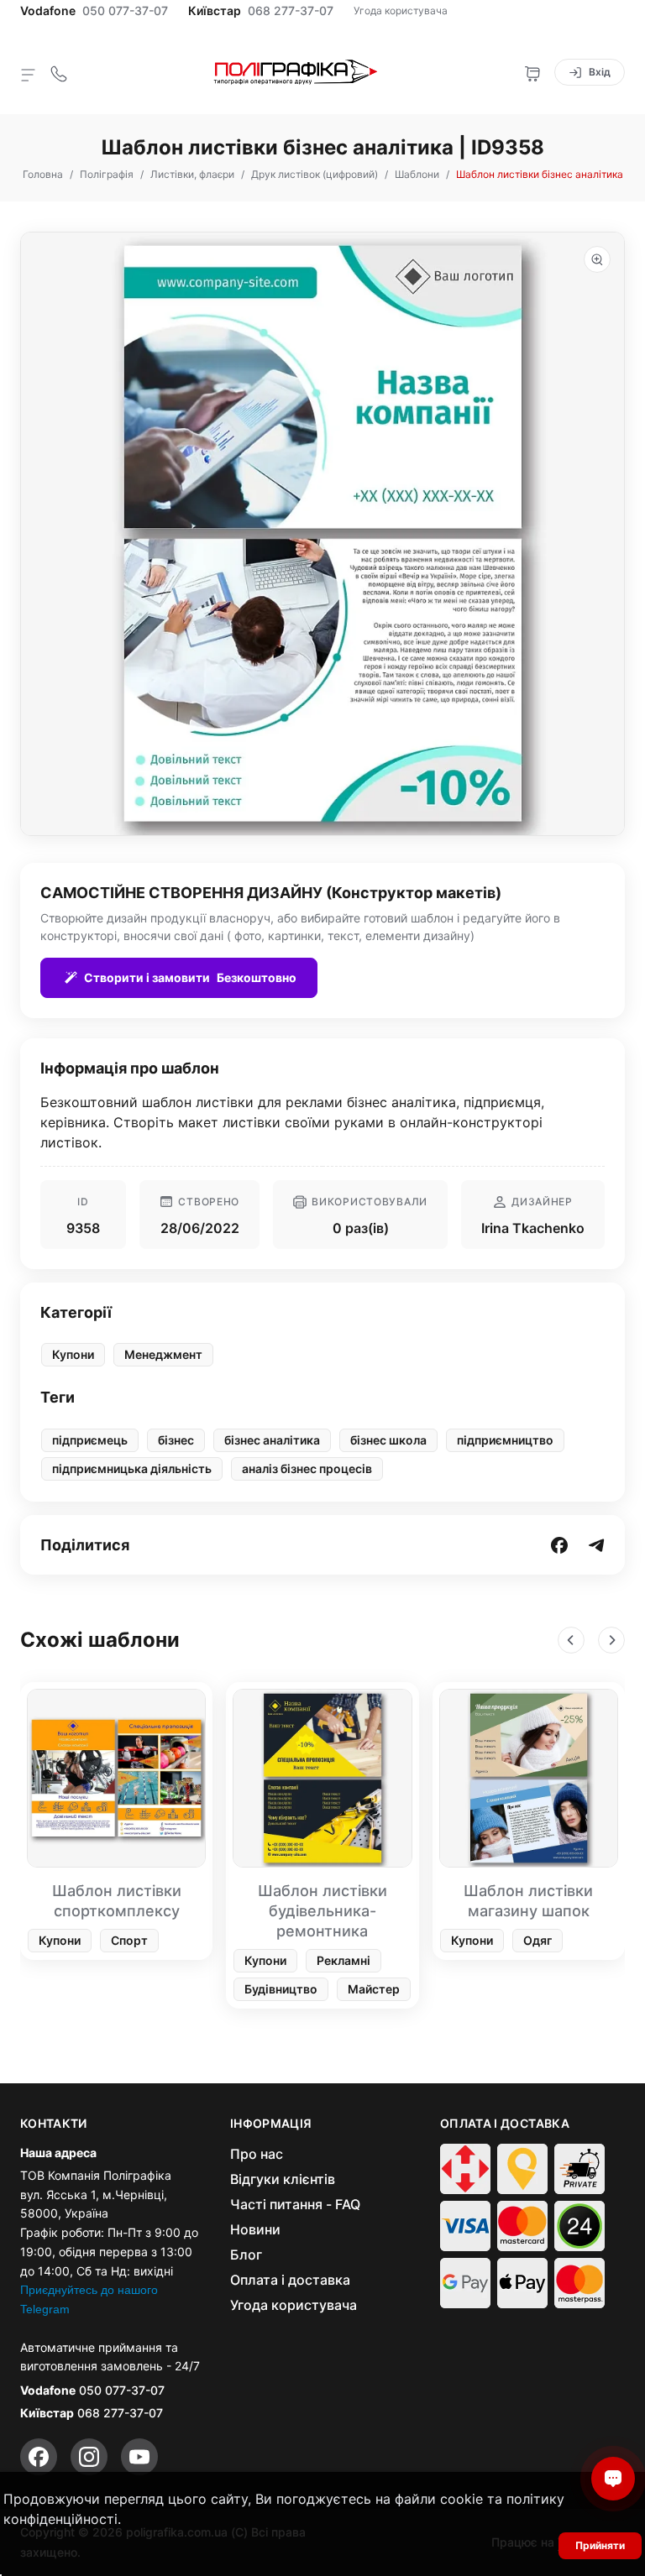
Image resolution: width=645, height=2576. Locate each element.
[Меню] (29, 74)
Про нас (257, 2154)
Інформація (271, 2124)
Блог (246, 2255)
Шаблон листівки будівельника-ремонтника (322, 1911)
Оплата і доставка (290, 2280)
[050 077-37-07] (59, 72)
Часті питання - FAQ (295, 2204)
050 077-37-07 (125, 11)
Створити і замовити (190, 977)
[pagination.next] (611, 1640)
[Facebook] (39, 2457)
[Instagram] (89, 2457)
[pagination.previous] (571, 1640)
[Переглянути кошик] (532, 72)
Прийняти (600, 2545)
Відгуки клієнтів (283, 2179)
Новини (255, 2229)
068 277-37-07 (291, 11)
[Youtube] (139, 2457)
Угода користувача (401, 10)
